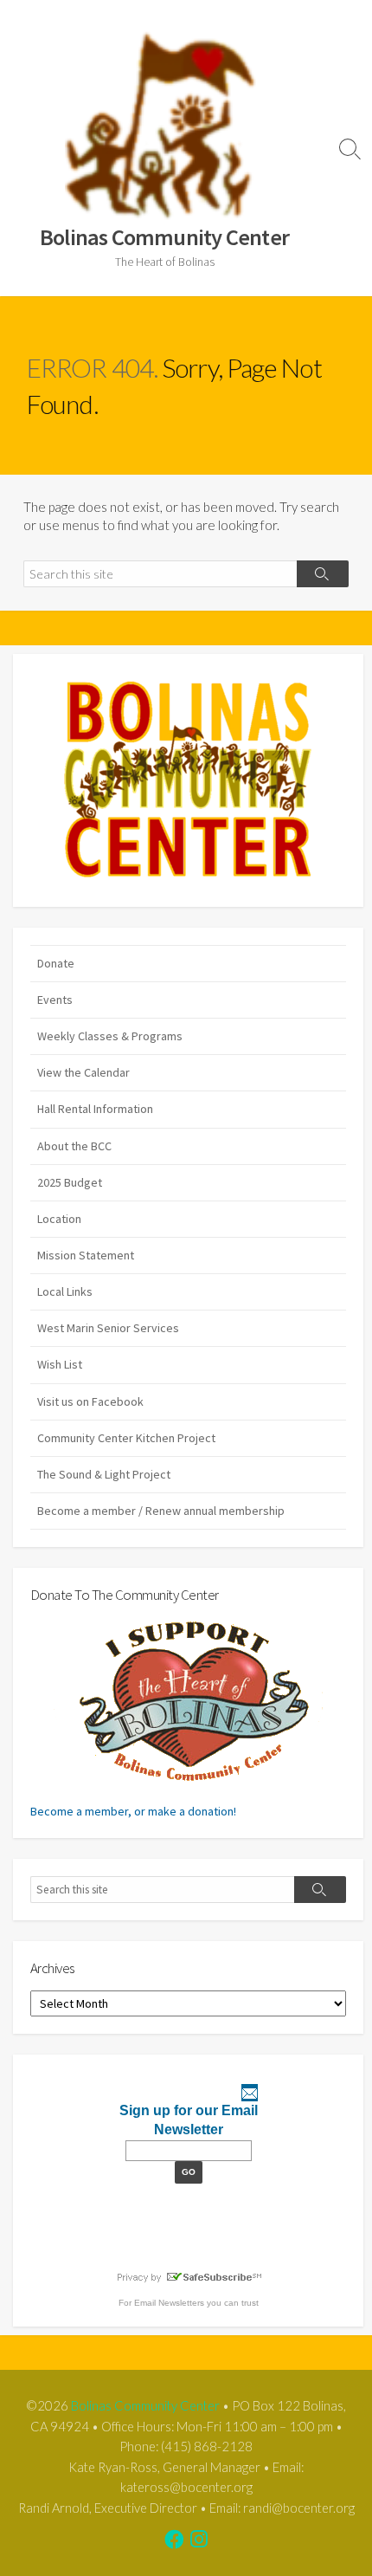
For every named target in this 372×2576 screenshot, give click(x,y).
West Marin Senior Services (108, 1328)
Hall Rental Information (95, 1109)
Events (55, 1000)
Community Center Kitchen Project (126, 1438)
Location (59, 1219)
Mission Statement (86, 1255)
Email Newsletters (169, 2303)
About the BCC (74, 1146)
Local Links (65, 1291)
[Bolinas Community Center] (164, 125)
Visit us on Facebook (90, 1401)
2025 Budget (70, 1182)
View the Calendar (83, 1072)
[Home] (188, 780)
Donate (56, 963)
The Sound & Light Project (104, 1474)
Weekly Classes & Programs (110, 1036)
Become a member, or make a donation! (133, 1811)
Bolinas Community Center (145, 2405)
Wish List (60, 1364)
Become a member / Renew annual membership (161, 1511)
